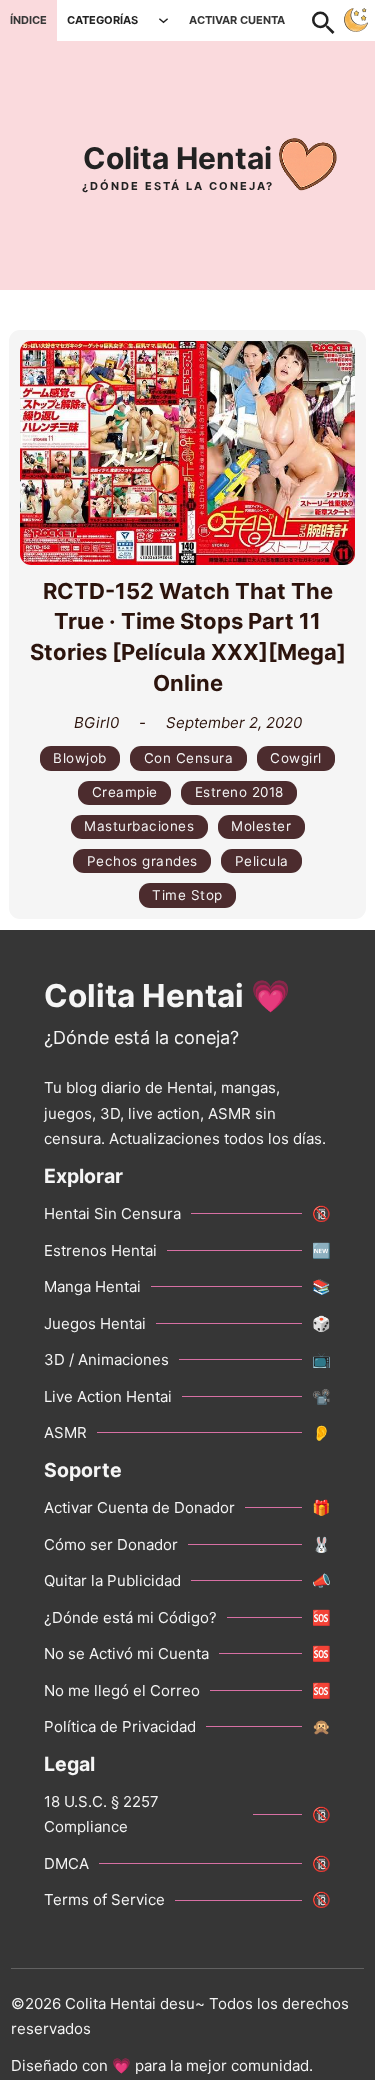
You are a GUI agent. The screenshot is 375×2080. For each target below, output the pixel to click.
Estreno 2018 (239, 792)
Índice (28, 20)
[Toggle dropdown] (163, 20)
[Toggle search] (334, 20)
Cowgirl (296, 758)
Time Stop (187, 895)
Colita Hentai (177, 158)
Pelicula (262, 861)
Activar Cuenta (237, 20)
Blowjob (80, 758)
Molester (261, 826)
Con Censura (189, 758)
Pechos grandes (142, 861)
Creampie (125, 792)
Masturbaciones (139, 826)
